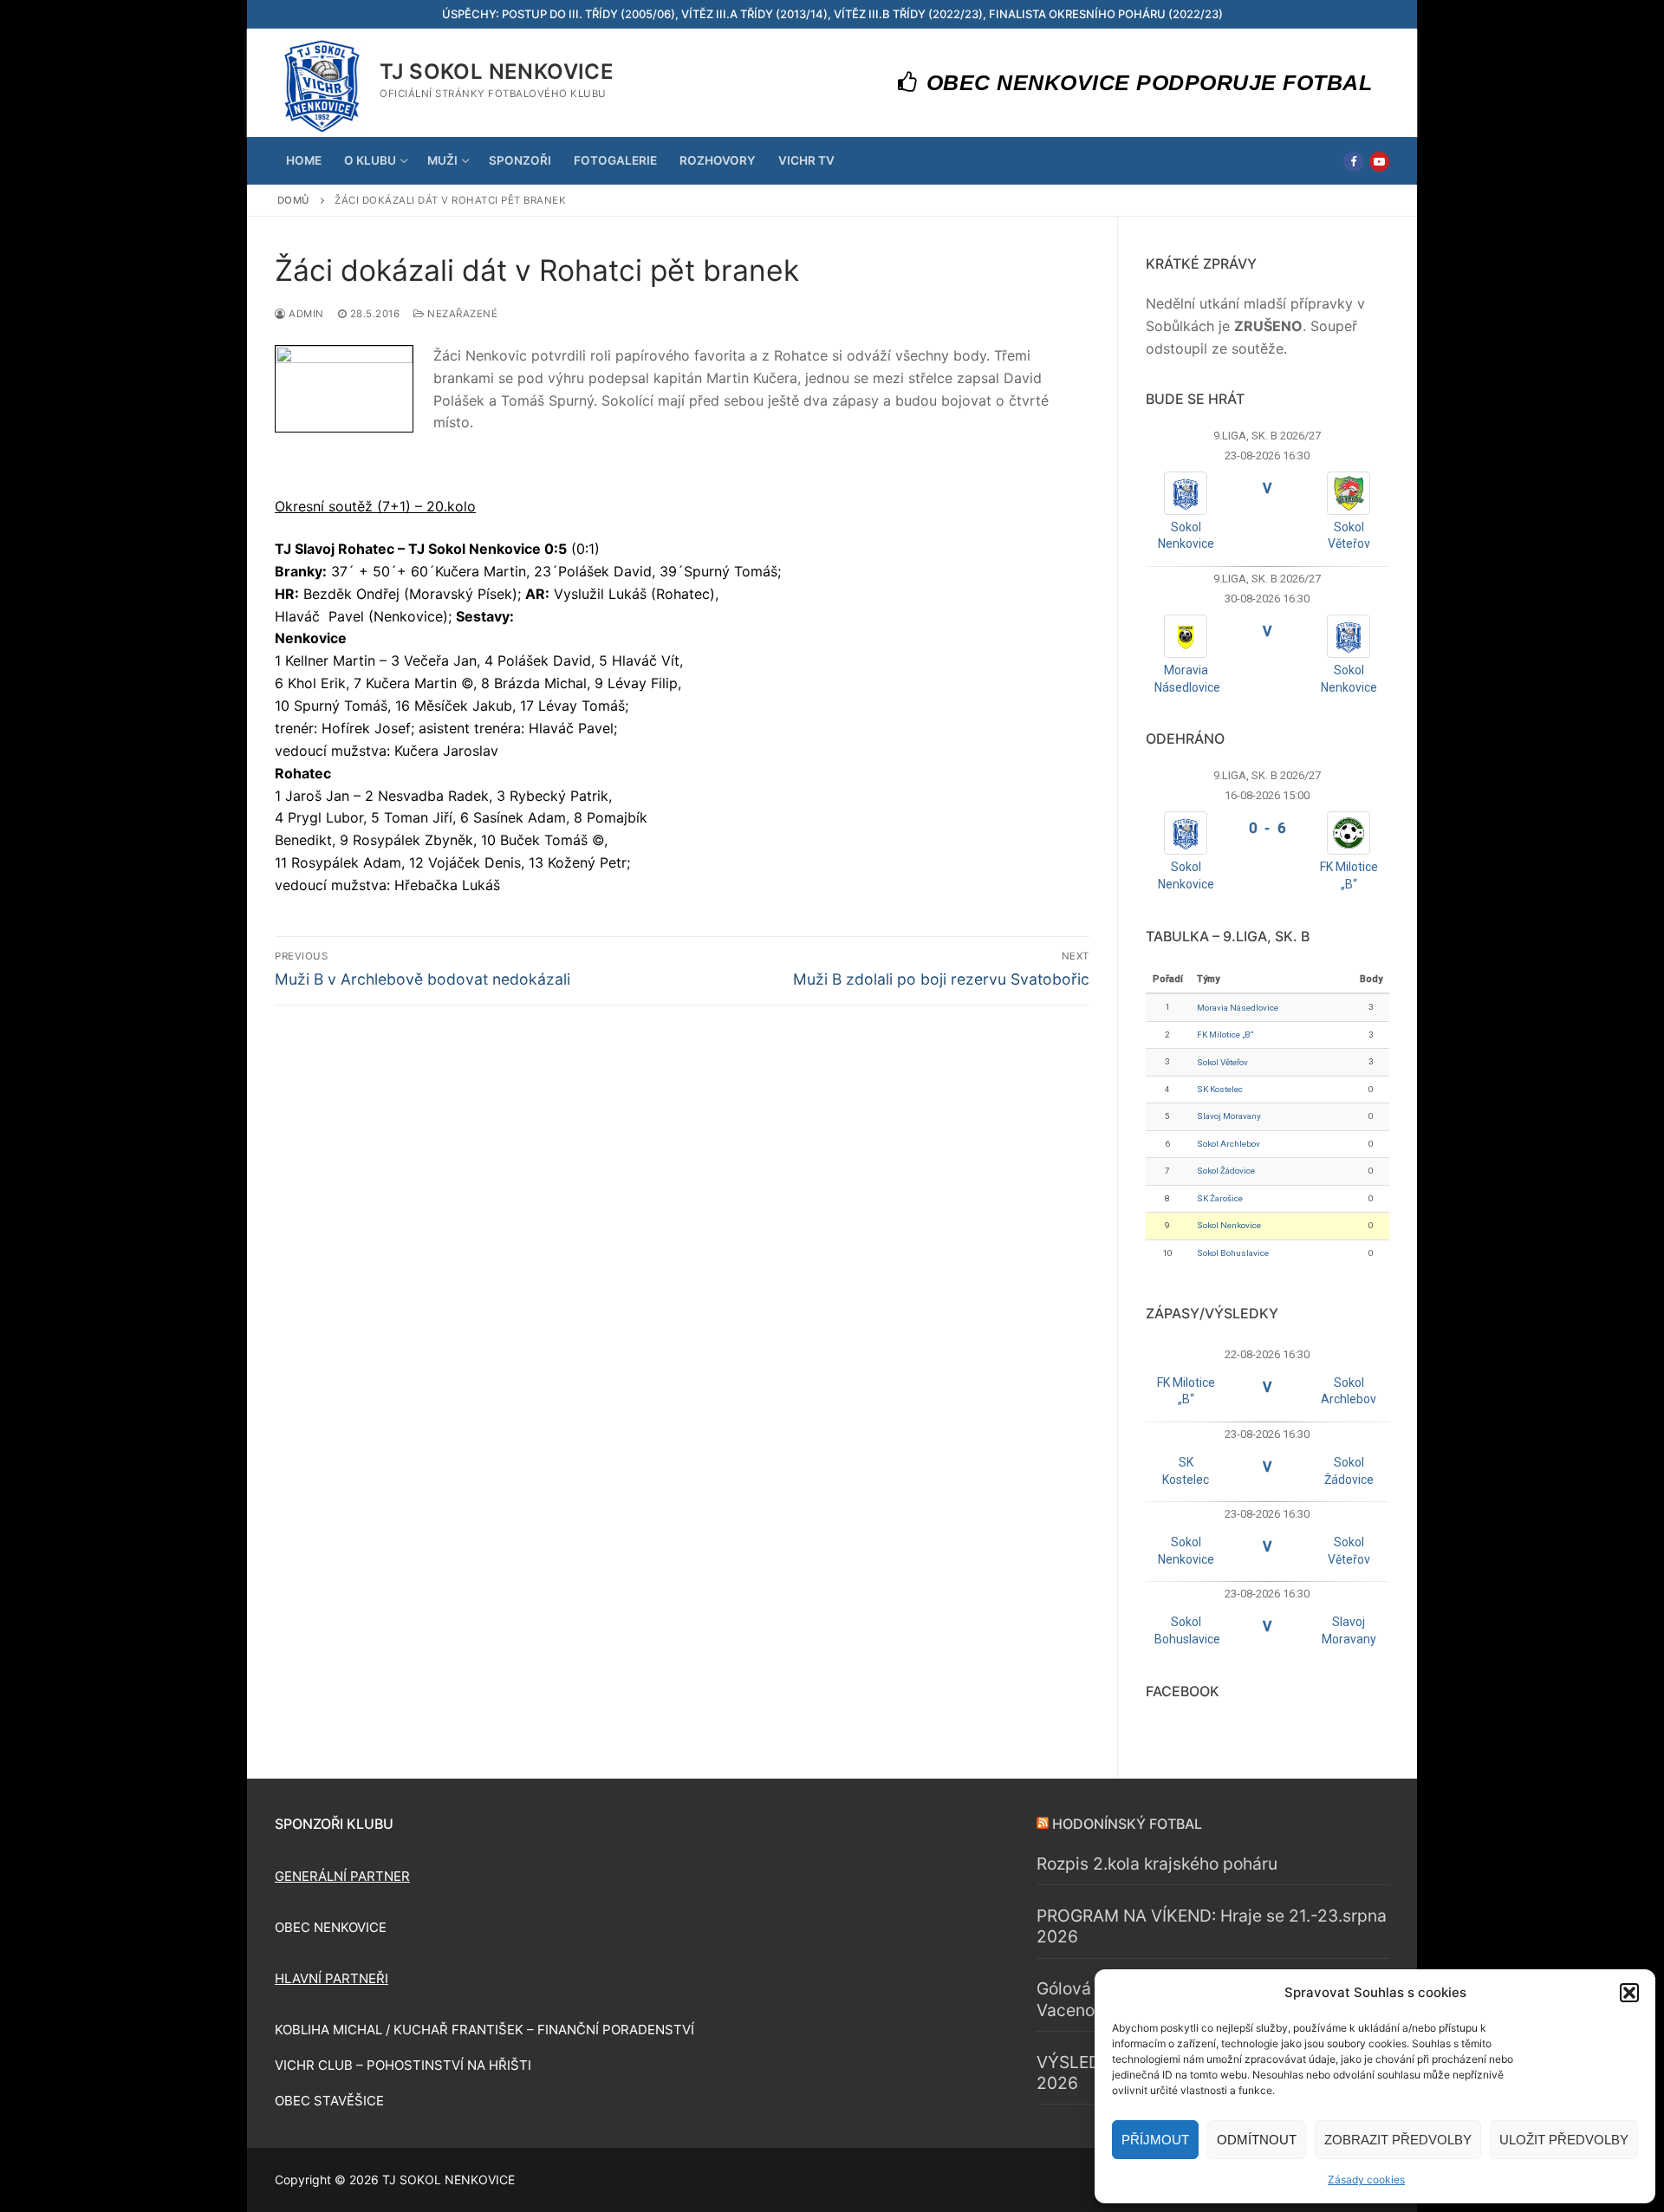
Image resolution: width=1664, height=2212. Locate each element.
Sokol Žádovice (1226, 1171)
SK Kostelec (1220, 1089)
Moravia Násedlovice (1238, 1008)
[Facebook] (1353, 162)
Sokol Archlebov (1228, 1144)
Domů (294, 200)
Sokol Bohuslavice (1233, 1253)
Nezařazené (461, 314)
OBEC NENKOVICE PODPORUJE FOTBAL (1146, 82)
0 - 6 (1267, 828)
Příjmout (1155, 2140)
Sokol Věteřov (1222, 1062)
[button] (1629, 1993)
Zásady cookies (1366, 2179)
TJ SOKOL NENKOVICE (497, 72)
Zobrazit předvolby (1398, 2140)
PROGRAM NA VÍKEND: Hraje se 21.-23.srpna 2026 (1212, 1926)
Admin (305, 314)
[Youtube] (1379, 162)
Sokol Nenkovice (1229, 1225)
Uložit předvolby (1564, 2140)
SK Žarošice (1220, 1198)
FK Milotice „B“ (1225, 1034)
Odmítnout (1257, 2140)
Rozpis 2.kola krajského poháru (1157, 1864)
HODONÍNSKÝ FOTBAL (1127, 1824)
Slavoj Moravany (1229, 1116)
